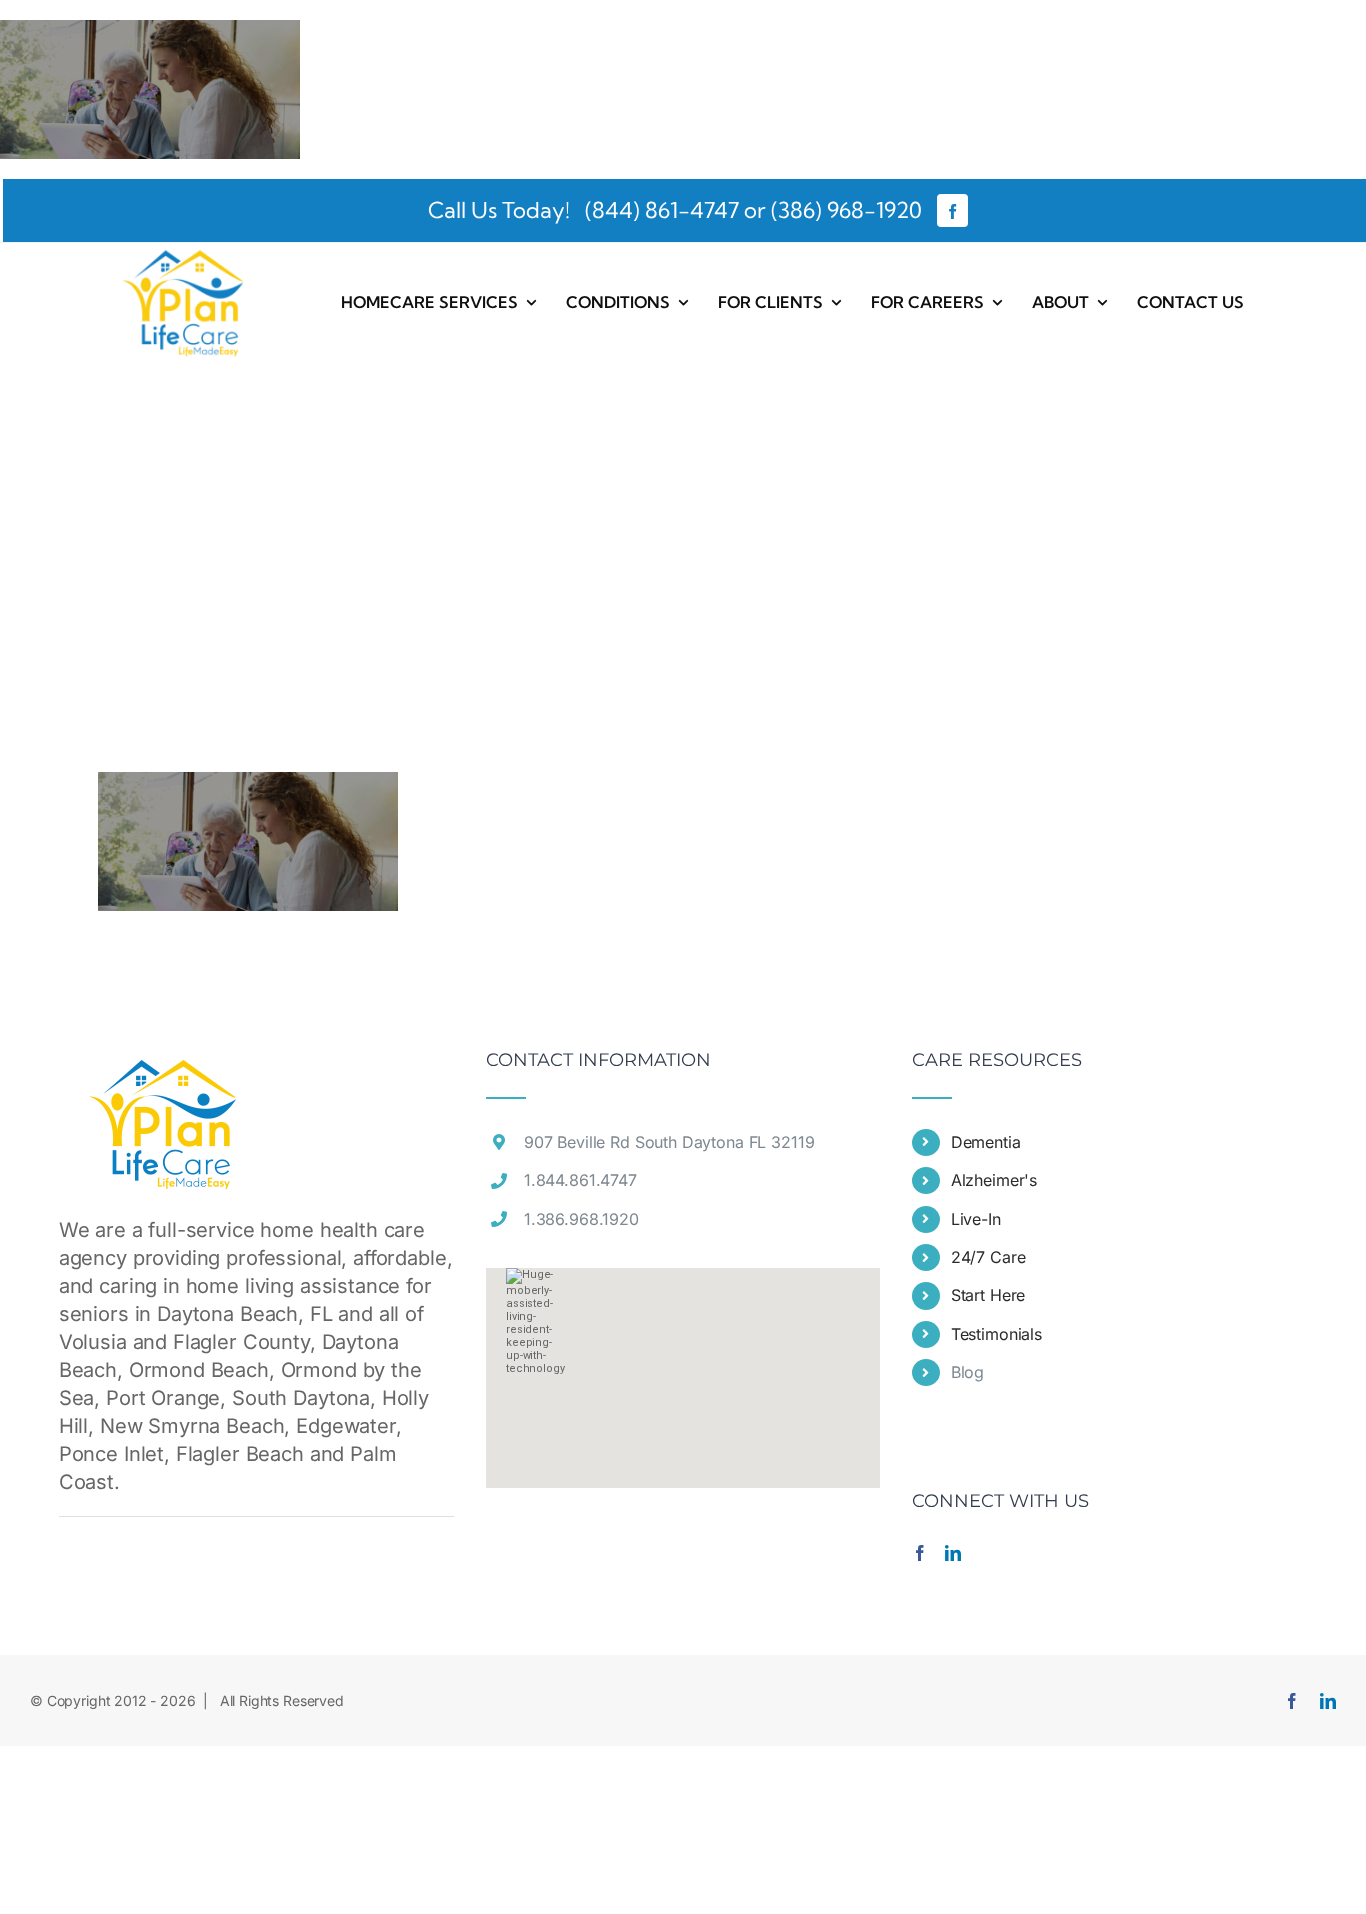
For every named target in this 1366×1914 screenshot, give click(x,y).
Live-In (976, 1219)
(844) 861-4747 (659, 210)
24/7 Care (988, 1257)
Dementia (986, 1142)
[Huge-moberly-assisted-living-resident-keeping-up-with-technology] (150, 34)
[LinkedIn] (953, 1553)
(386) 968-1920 (846, 210)
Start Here (988, 1295)
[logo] (184, 253)
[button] (683, 1366)
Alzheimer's (994, 1180)
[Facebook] (920, 1553)
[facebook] (952, 210)
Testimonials (996, 1334)
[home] (164, 1065)
